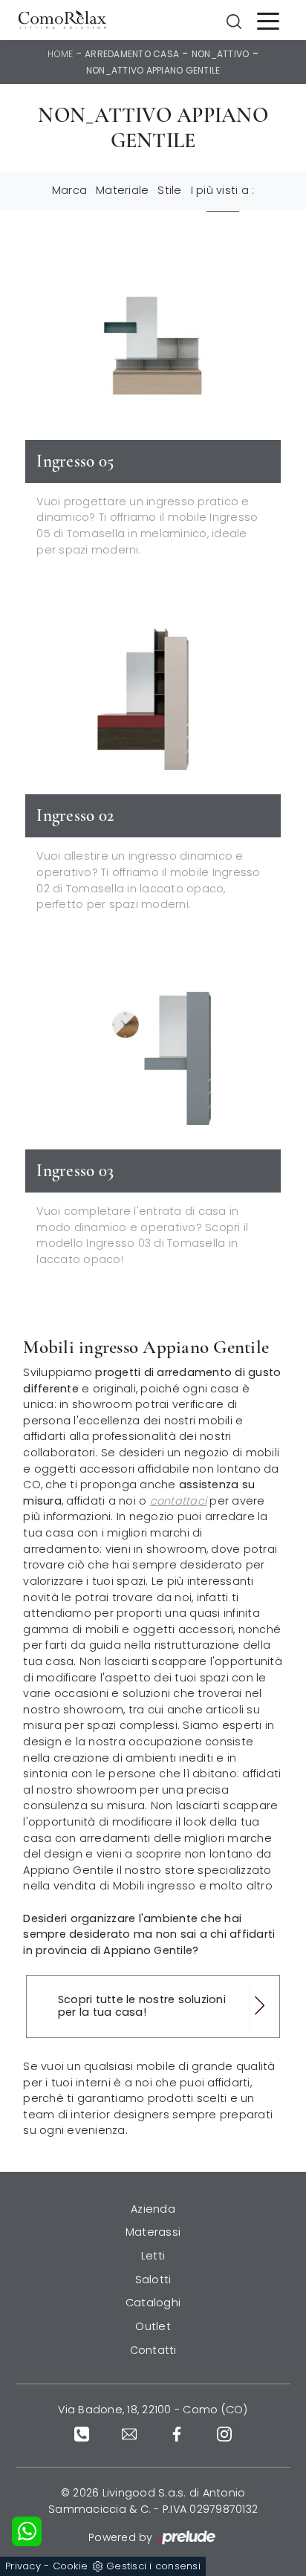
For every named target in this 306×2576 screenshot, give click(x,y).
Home (60, 54)
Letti (153, 2256)
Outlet (153, 2326)
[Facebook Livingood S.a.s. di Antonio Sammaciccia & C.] (177, 2434)
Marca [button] (69, 190)
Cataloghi (153, 2303)
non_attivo (221, 54)
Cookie (71, 2566)
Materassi (153, 2232)
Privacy (23, 2566)
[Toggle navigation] (268, 20)
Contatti (153, 2350)
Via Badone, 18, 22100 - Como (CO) (153, 2410)
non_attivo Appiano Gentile (153, 70)
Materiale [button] (122, 190)
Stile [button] (169, 190)
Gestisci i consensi (153, 2566)
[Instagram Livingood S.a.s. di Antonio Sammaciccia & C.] (224, 2434)
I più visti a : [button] (223, 190)
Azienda (153, 2209)
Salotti (153, 2280)
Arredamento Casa (132, 54)
